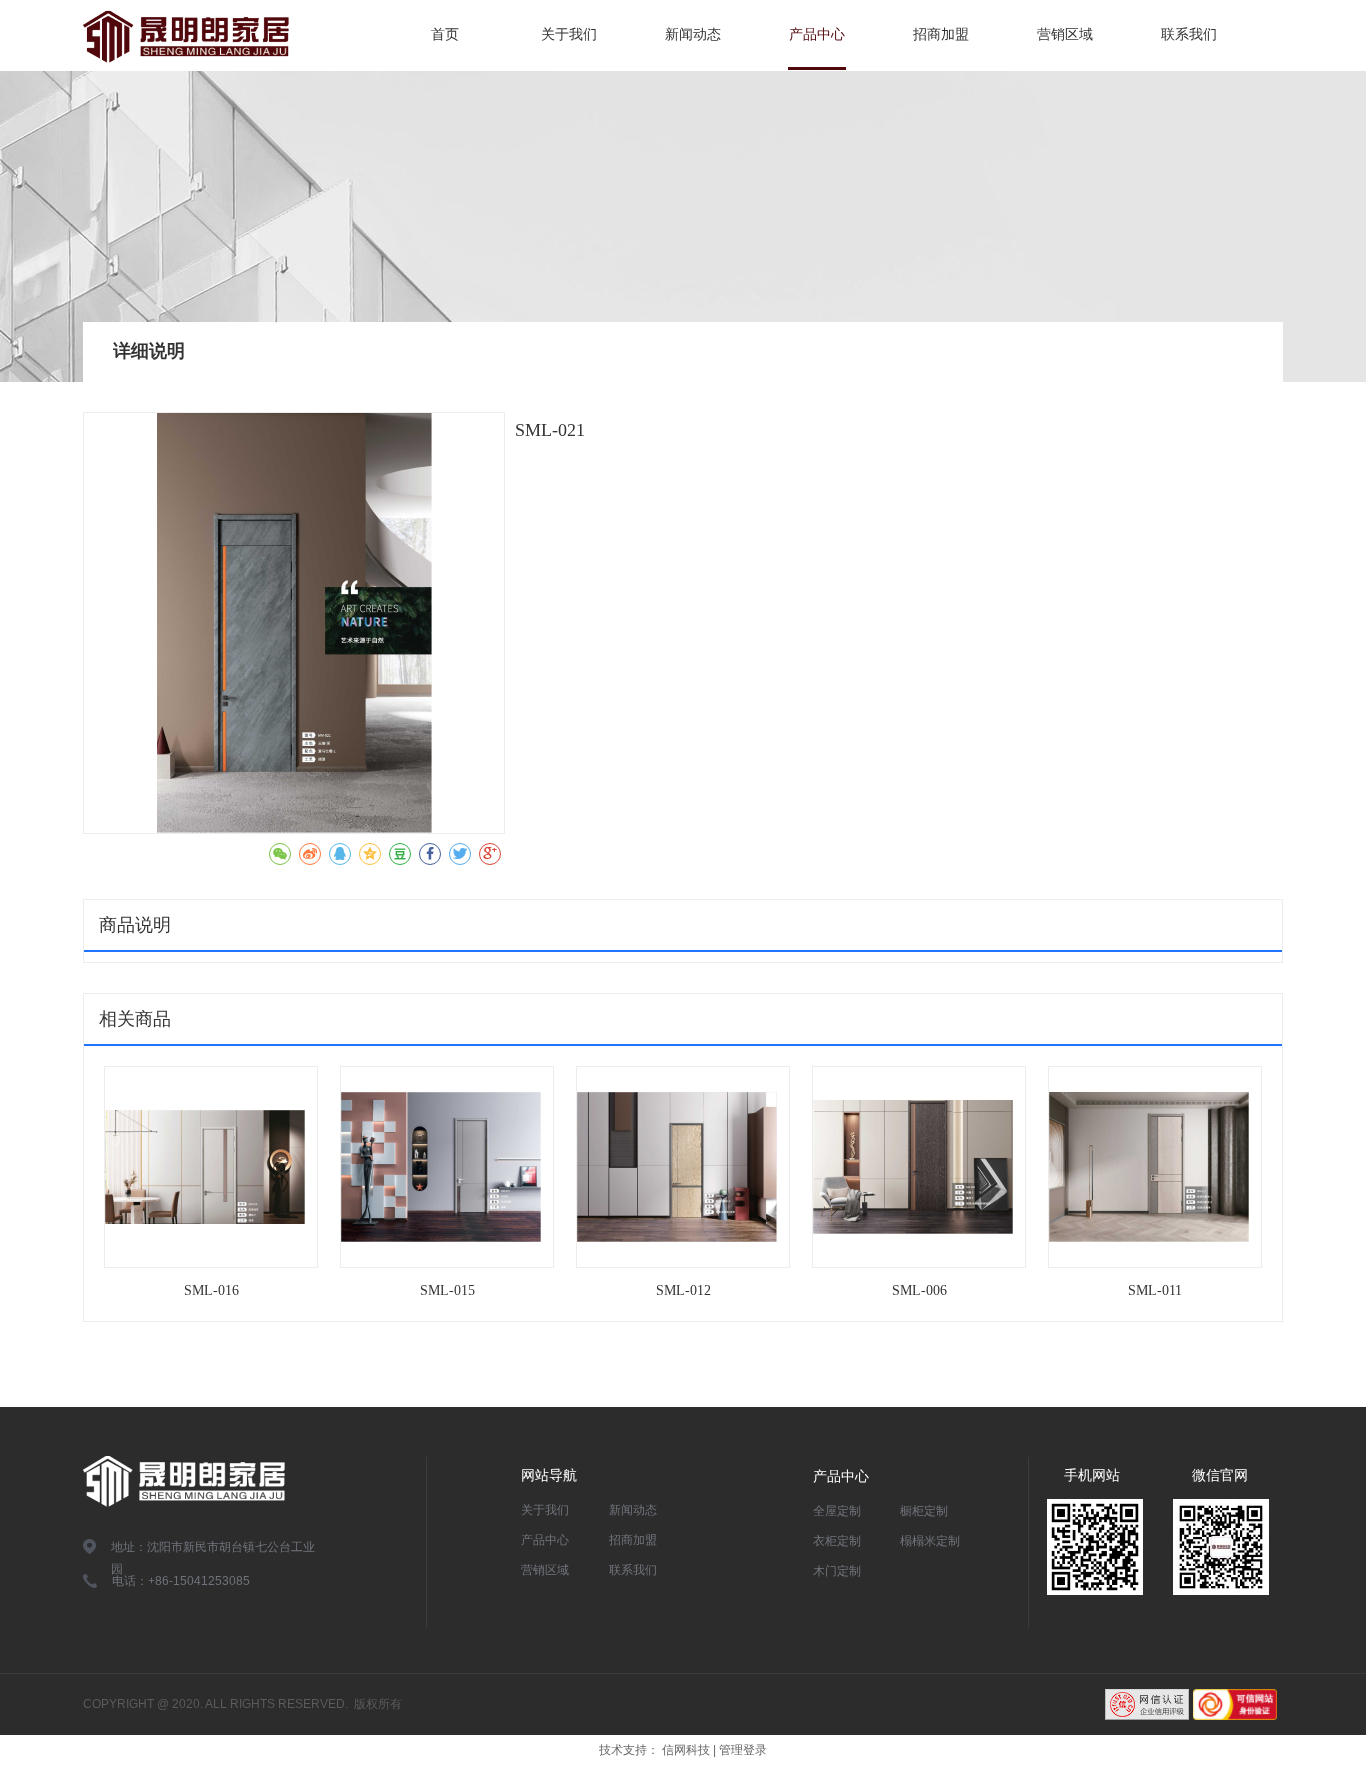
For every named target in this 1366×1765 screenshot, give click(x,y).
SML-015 (447, 1290)
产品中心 (545, 1540)
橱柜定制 (924, 1511)
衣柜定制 (837, 1541)
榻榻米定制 (930, 1541)
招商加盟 (633, 1540)
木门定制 (837, 1571)
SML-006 (919, 1290)
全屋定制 (837, 1511)
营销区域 (545, 1570)
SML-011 (1155, 1290)
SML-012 (683, 1290)
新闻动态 (633, 1510)
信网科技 (686, 1750)
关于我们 (545, 1510)
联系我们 (633, 1570)
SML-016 (211, 1290)
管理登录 (743, 1750)
